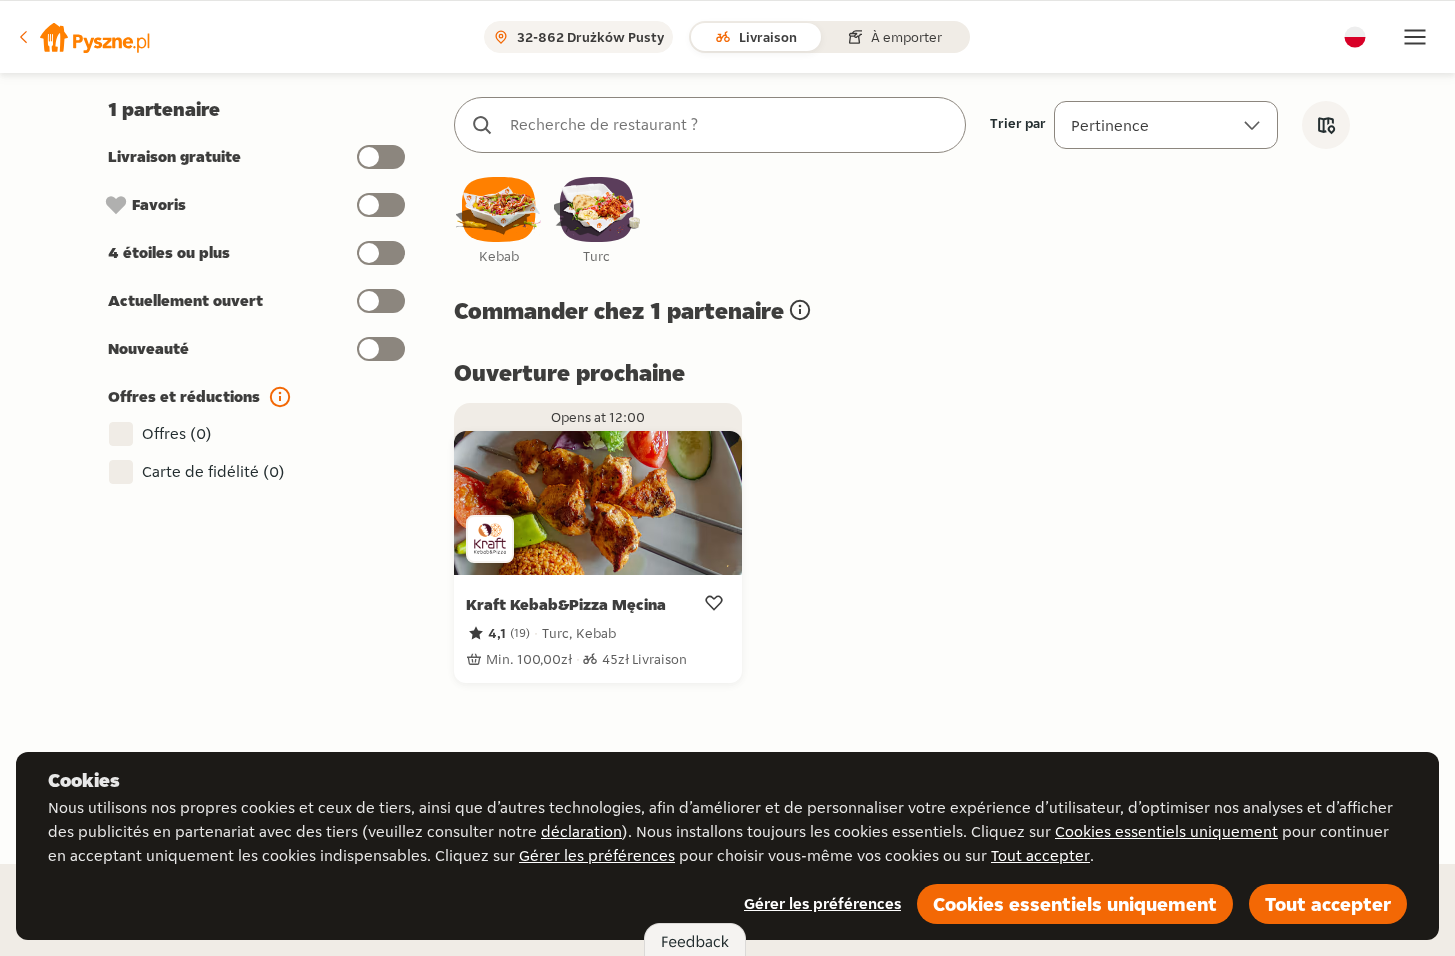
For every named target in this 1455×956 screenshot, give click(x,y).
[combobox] (730, 125)
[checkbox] (499, 221)
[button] (83, 37)
